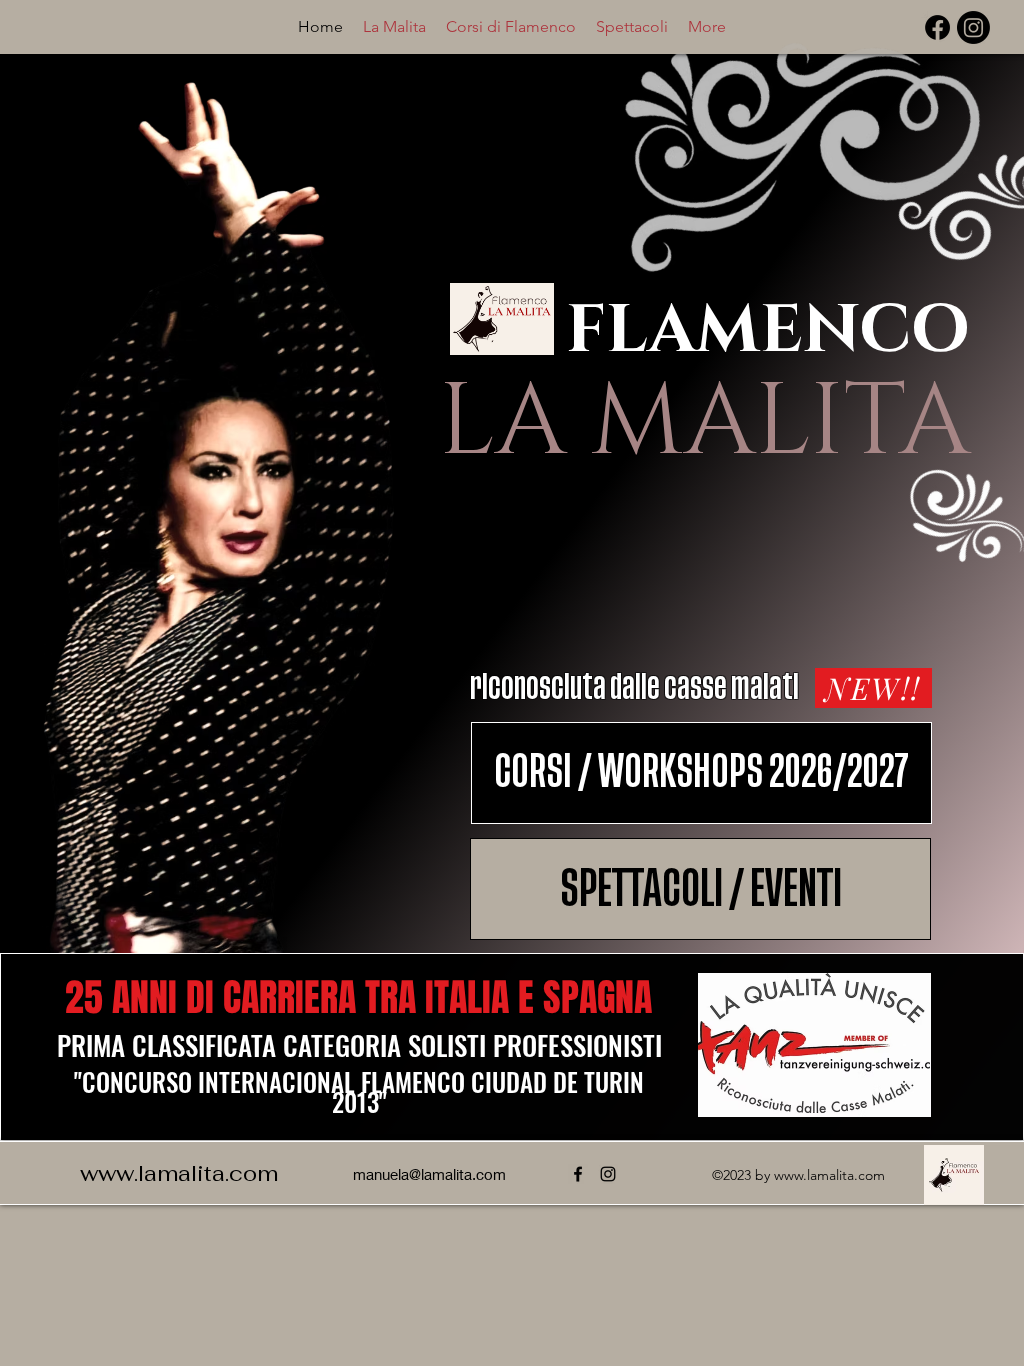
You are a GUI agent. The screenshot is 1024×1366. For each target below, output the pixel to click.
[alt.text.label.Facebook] (937, 27)
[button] (511, 26)
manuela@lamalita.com (429, 1174)
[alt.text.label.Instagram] (973, 27)
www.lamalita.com (179, 1173)
